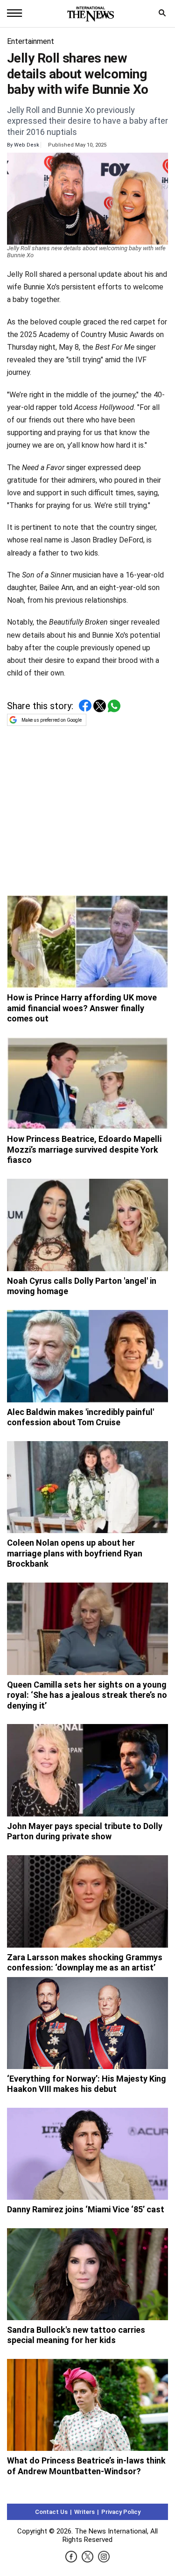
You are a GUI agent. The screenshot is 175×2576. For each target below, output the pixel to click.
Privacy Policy (121, 2512)
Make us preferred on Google (52, 720)
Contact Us (51, 2512)
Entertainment (31, 41)
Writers (84, 2512)
